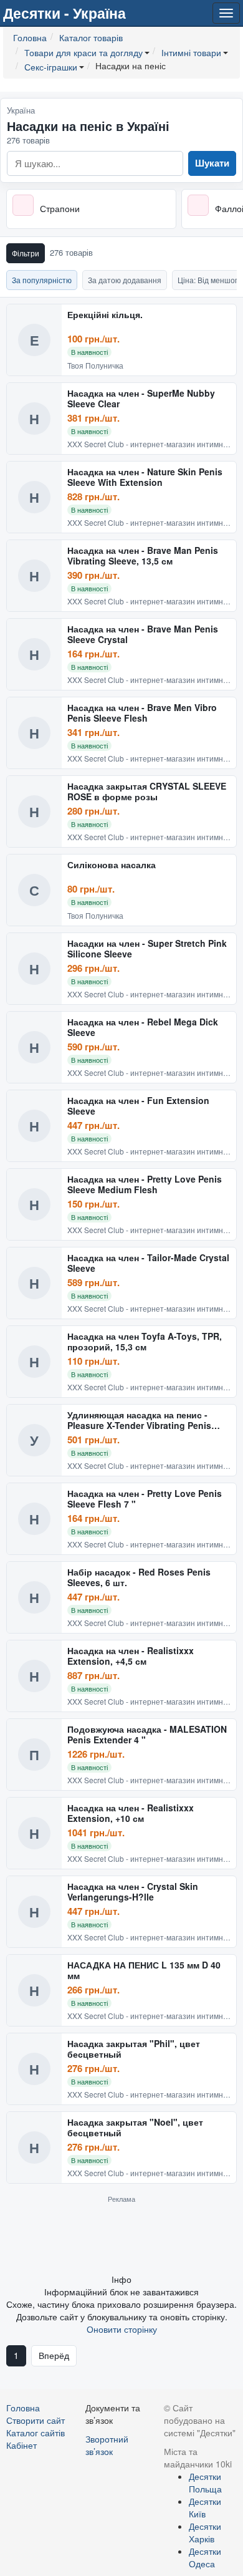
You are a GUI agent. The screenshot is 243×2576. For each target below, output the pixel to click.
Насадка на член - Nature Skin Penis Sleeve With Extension (145, 477)
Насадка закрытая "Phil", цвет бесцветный (134, 2049)
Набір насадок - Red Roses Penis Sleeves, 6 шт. (139, 1578)
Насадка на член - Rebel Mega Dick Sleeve (143, 1028)
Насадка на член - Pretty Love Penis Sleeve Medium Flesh (145, 1185)
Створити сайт (36, 2420)
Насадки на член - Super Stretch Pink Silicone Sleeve (147, 949)
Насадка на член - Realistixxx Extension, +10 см (131, 1813)
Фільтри (26, 253)
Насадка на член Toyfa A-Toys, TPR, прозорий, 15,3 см (145, 1342)
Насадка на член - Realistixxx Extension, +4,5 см (131, 1656)
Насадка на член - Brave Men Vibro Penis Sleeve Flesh (142, 713)
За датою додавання (125, 280)
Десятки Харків (205, 2532)
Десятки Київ (205, 2507)
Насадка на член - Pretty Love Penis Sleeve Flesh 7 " (145, 1499)
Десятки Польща (205, 2482)
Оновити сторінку (122, 2329)
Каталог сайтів (36, 2433)
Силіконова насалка (112, 865)
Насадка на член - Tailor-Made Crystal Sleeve (148, 1263)
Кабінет (21, 2445)
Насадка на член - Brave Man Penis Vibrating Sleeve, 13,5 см (143, 556)
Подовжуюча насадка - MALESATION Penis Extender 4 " (147, 1735)
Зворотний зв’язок (107, 2445)
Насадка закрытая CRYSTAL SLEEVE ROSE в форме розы (147, 792)
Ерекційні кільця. (105, 315)
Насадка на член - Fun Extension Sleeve (138, 1106)
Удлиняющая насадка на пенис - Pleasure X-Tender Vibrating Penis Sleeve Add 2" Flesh (139, 1421)
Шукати (212, 163)
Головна (23, 2408)
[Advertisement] (121, 2238)
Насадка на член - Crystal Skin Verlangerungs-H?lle (133, 1892)
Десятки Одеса (205, 2557)
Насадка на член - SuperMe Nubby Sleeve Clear (141, 399)
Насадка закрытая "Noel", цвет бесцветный (135, 2128)
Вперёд (54, 2355)
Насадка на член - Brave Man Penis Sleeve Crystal (143, 635)
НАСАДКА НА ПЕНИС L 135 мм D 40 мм (144, 1971)
